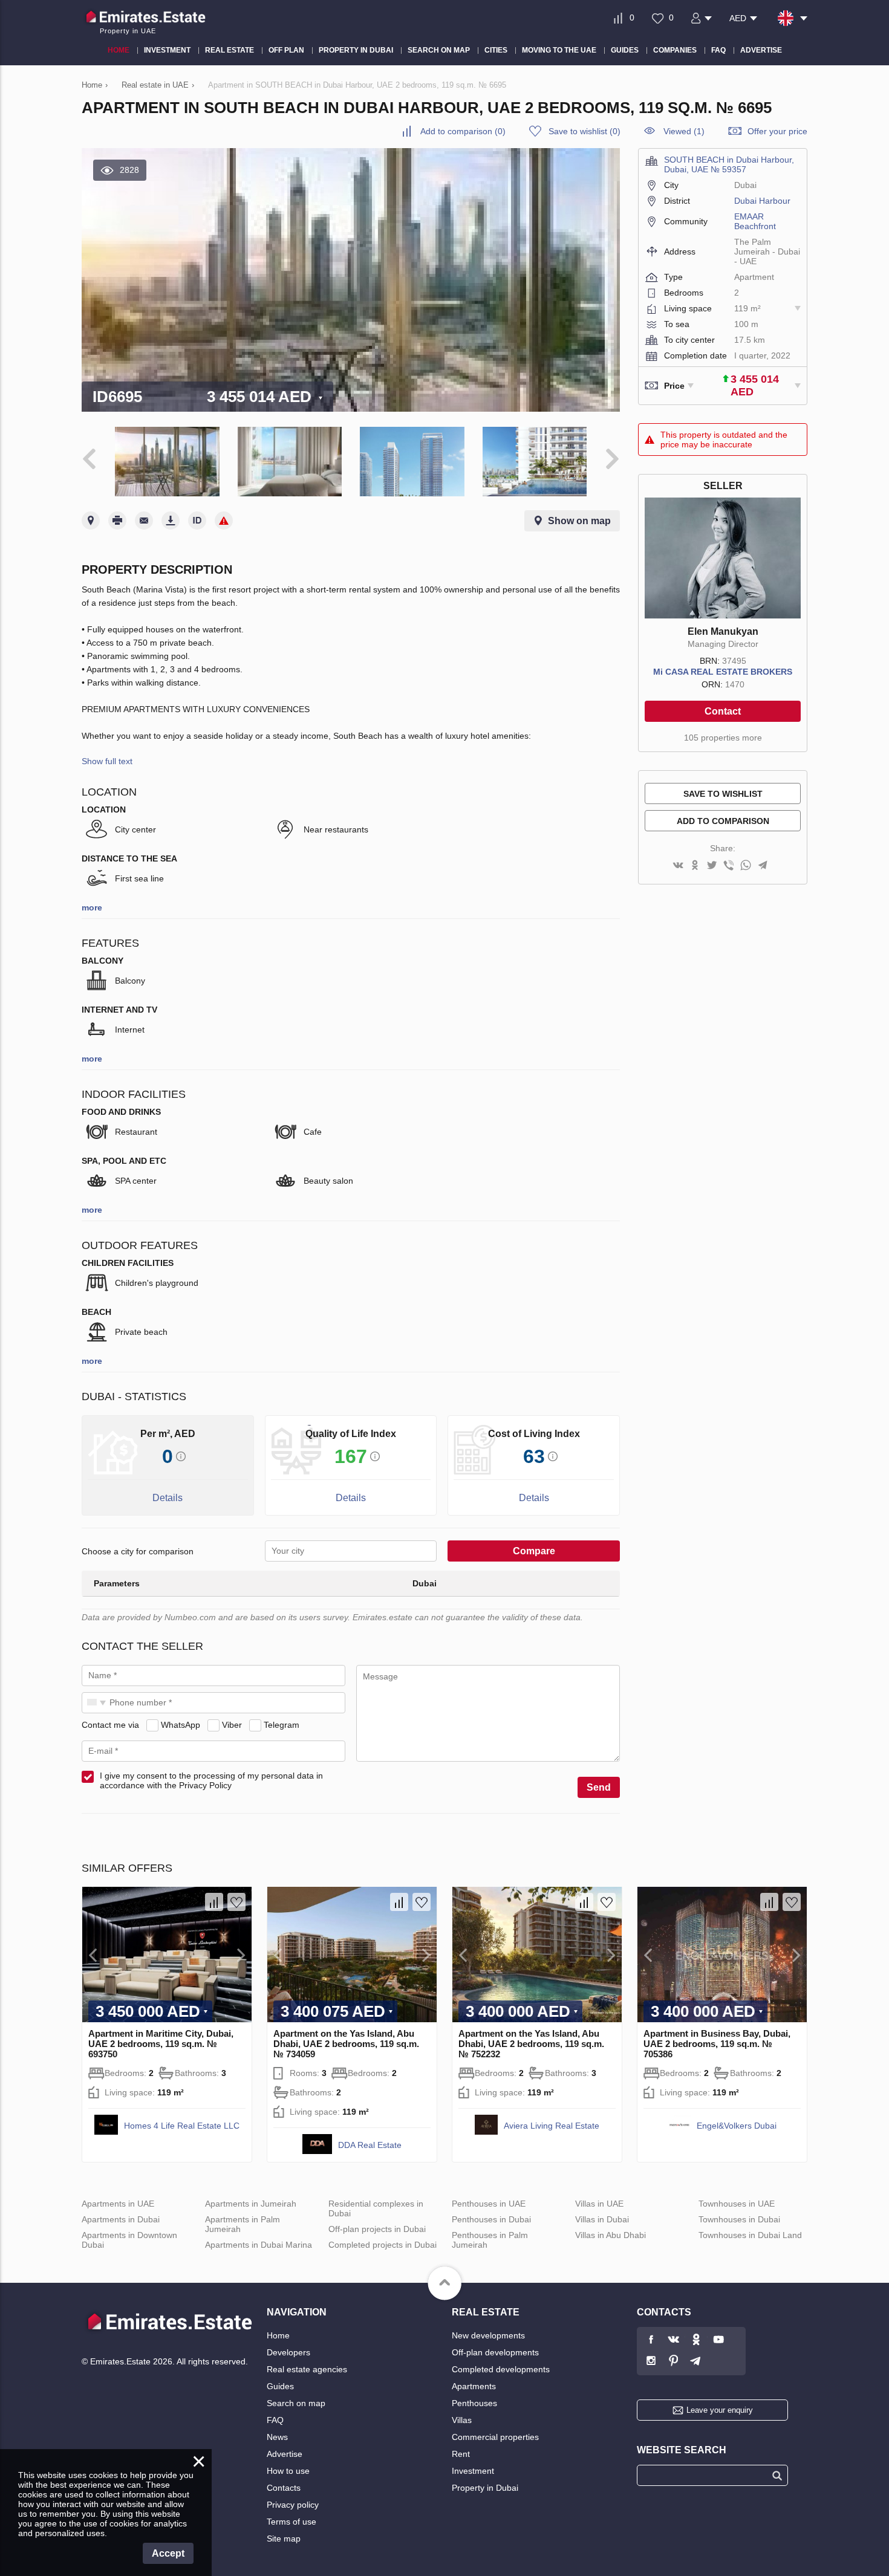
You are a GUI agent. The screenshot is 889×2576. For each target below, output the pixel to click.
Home (278, 2335)
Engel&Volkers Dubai (737, 2126)
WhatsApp (181, 1725)
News (277, 2437)
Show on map (579, 521)
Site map (284, 2539)
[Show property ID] (197, 521)
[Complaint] (224, 521)
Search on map (296, 2403)
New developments (488, 2335)
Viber (232, 1725)
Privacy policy (293, 2505)
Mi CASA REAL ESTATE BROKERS (723, 672)
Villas (462, 2420)
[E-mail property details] (144, 521)
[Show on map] (91, 521)
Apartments (474, 2386)
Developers (288, 2352)
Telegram (282, 1725)
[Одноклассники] (695, 866)
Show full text (107, 761)
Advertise (285, 2454)
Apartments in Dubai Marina (259, 2245)
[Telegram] (763, 866)
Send (599, 1787)
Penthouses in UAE (489, 2204)
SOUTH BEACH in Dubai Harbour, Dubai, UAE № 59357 (729, 164)
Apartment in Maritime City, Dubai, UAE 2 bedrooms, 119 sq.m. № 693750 (161, 2044)
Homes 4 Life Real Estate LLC (182, 2126)
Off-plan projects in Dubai (377, 2229)
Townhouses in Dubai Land (750, 2235)
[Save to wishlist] (236, 1902)
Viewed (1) (684, 131)
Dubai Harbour (762, 201)
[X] (712, 866)
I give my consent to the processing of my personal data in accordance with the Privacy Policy (211, 1780)
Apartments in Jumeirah (251, 2204)
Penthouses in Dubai (491, 2219)
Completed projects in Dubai (383, 2245)
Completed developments (501, 2369)
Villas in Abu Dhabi (611, 2235)
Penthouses (474, 2403)
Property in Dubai (485, 2488)
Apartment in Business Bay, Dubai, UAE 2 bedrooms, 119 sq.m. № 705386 (717, 2044)
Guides (280, 2386)
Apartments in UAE (118, 2204)
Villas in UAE (599, 2204)
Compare (534, 1551)
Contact (723, 711)
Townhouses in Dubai (739, 2219)
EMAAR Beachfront (755, 221)
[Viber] (729, 866)
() (463, 131)
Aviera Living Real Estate (552, 2126)
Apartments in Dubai (121, 2219)
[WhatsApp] (746, 866)
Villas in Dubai (602, 2219)
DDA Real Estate (370, 2145)
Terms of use (291, 2522)
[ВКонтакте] (678, 866)
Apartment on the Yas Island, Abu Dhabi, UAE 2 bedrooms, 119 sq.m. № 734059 (346, 2044)
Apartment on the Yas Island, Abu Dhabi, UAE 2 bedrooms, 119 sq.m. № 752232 (531, 2044)
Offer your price (777, 131)
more (92, 907)
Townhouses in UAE (737, 2204)
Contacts (284, 2488)
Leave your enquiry (720, 2410)
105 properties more (723, 738)
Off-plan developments (495, 2352)
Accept (168, 2553)
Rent (461, 2454)
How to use (288, 2471)
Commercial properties (495, 2437)
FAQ (275, 2420)
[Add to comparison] (214, 1902)
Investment (473, 2471)
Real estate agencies (307, 2369)
